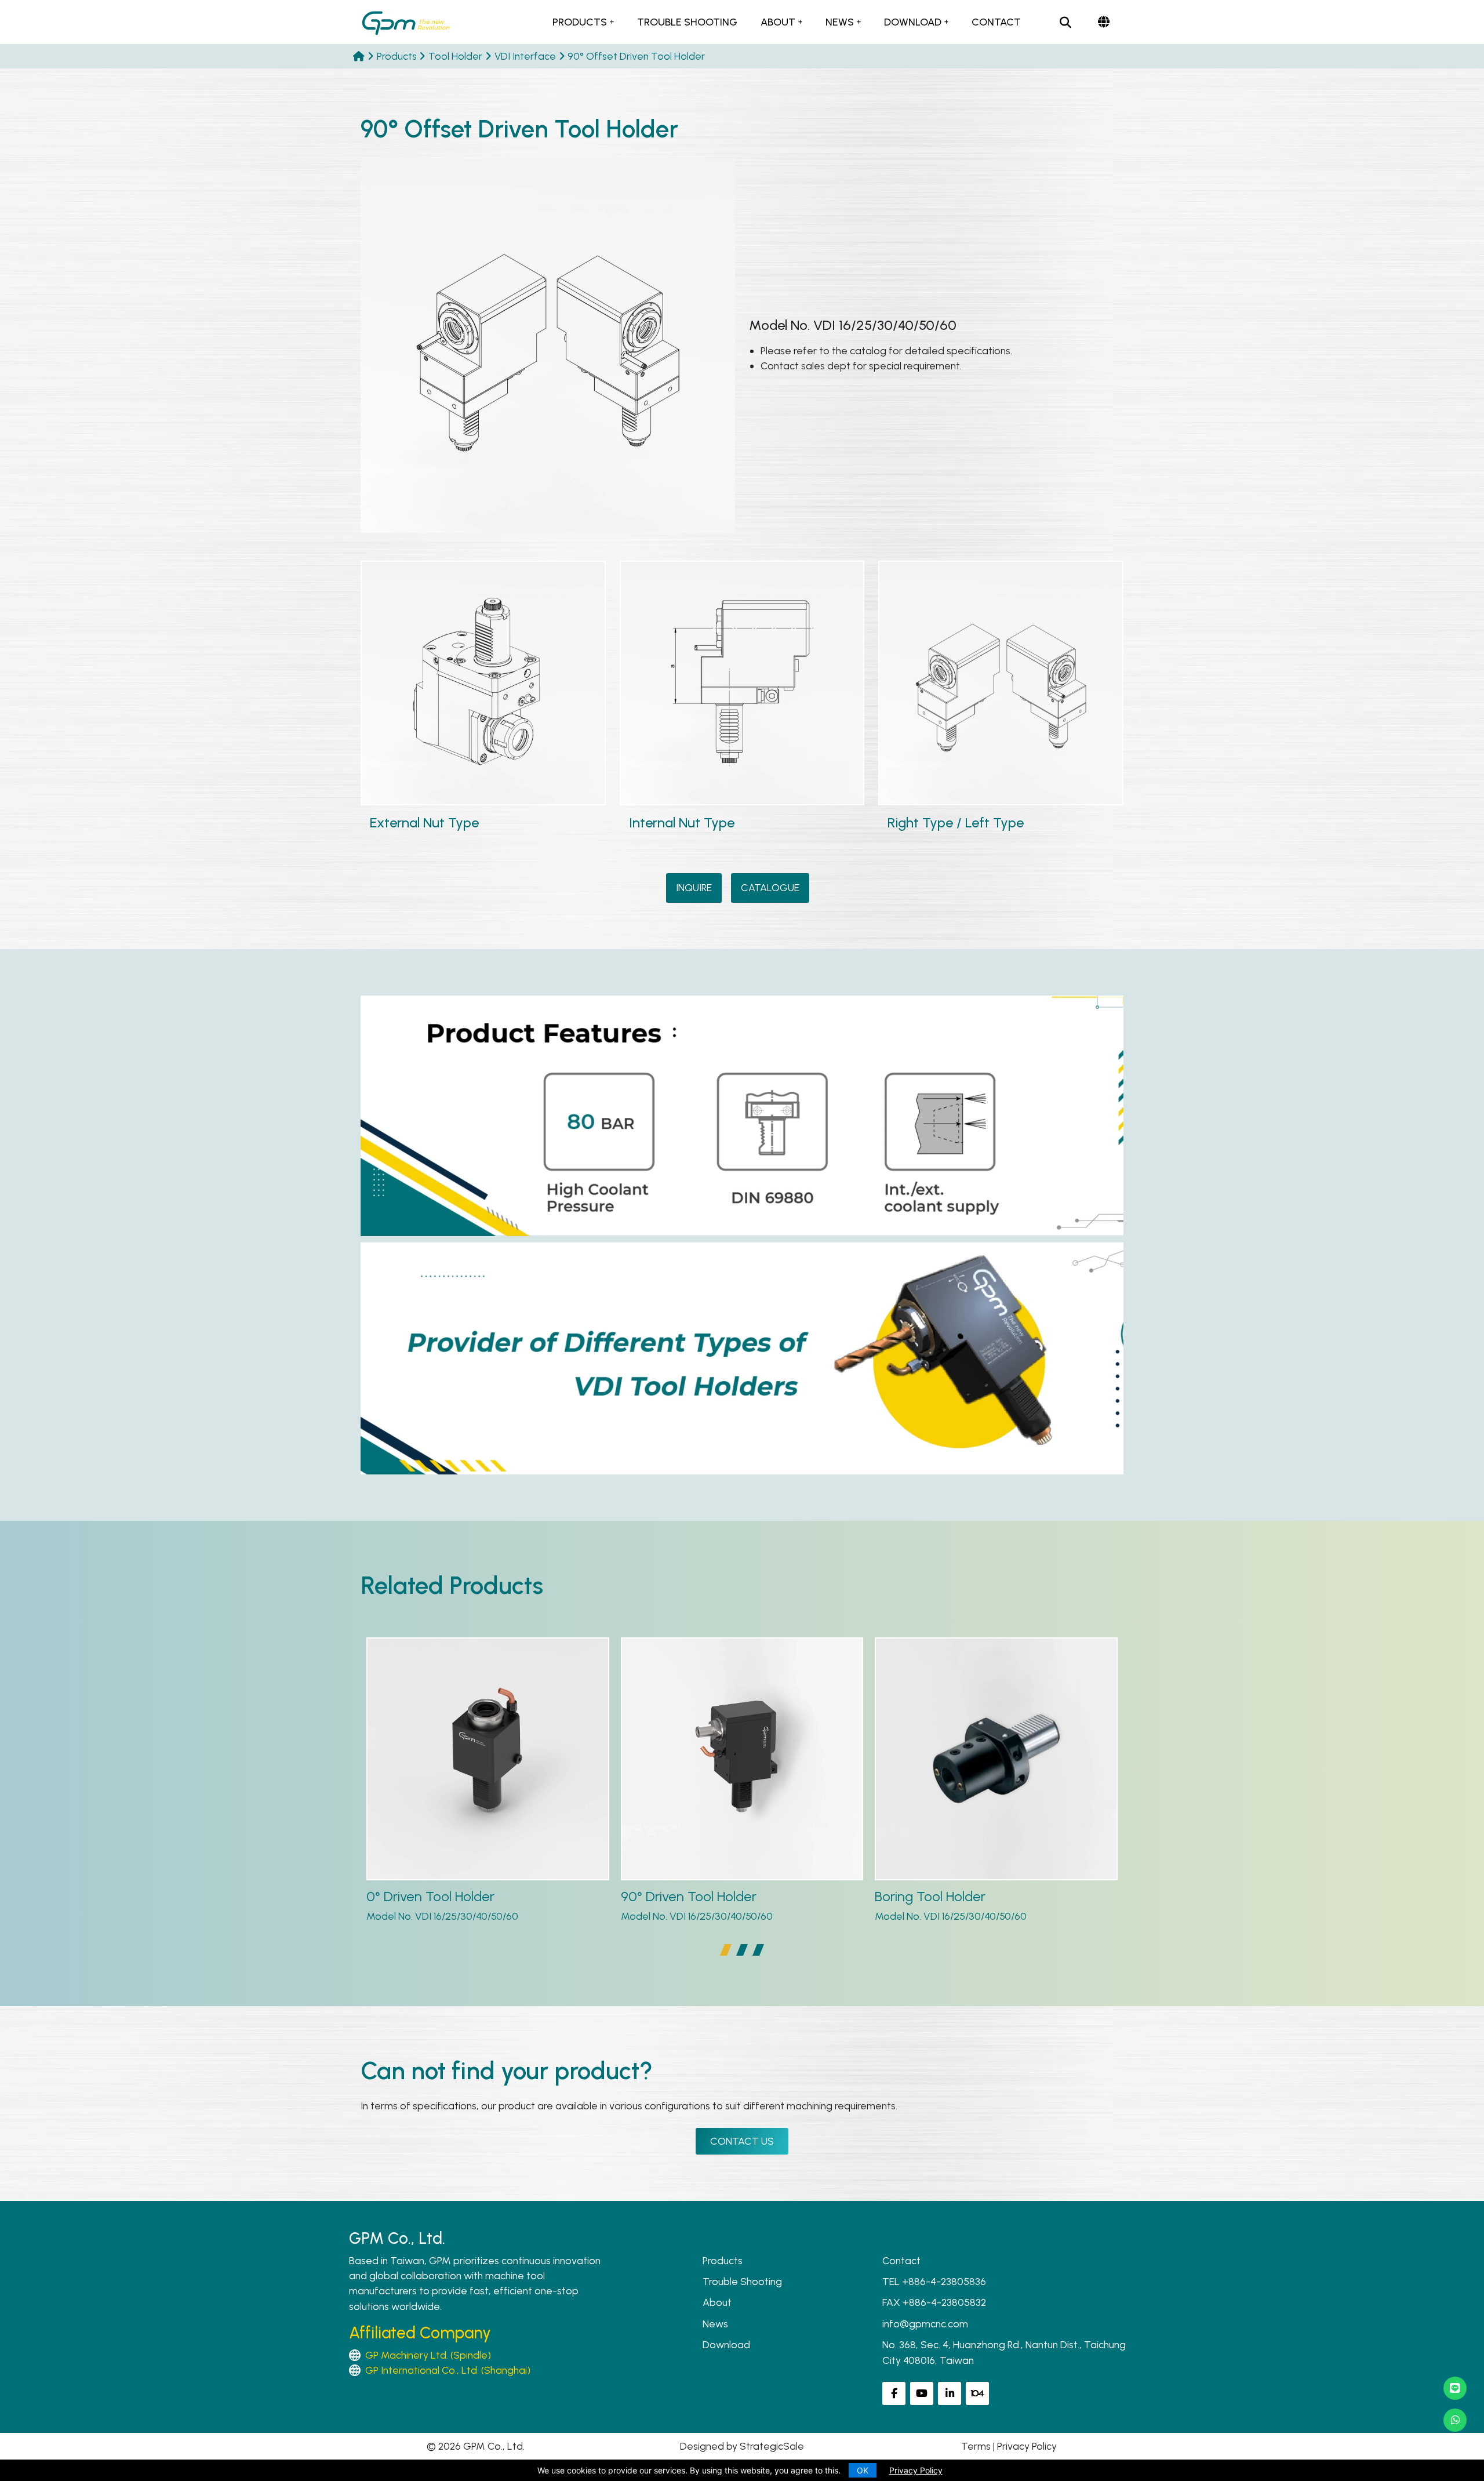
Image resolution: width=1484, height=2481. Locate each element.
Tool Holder (455, 56)
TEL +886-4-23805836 (934, 2281)
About (778, 22)
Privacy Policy (1027, 2446)
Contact (996, 22)
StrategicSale (772, 2446)
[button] (726, 1950)
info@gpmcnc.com (925, 2324)
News (840, 22)
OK (863, 2470)
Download (913, 22)
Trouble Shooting (687, 22)
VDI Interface (525, 56)
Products (580, 22)
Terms (976, 2446)
